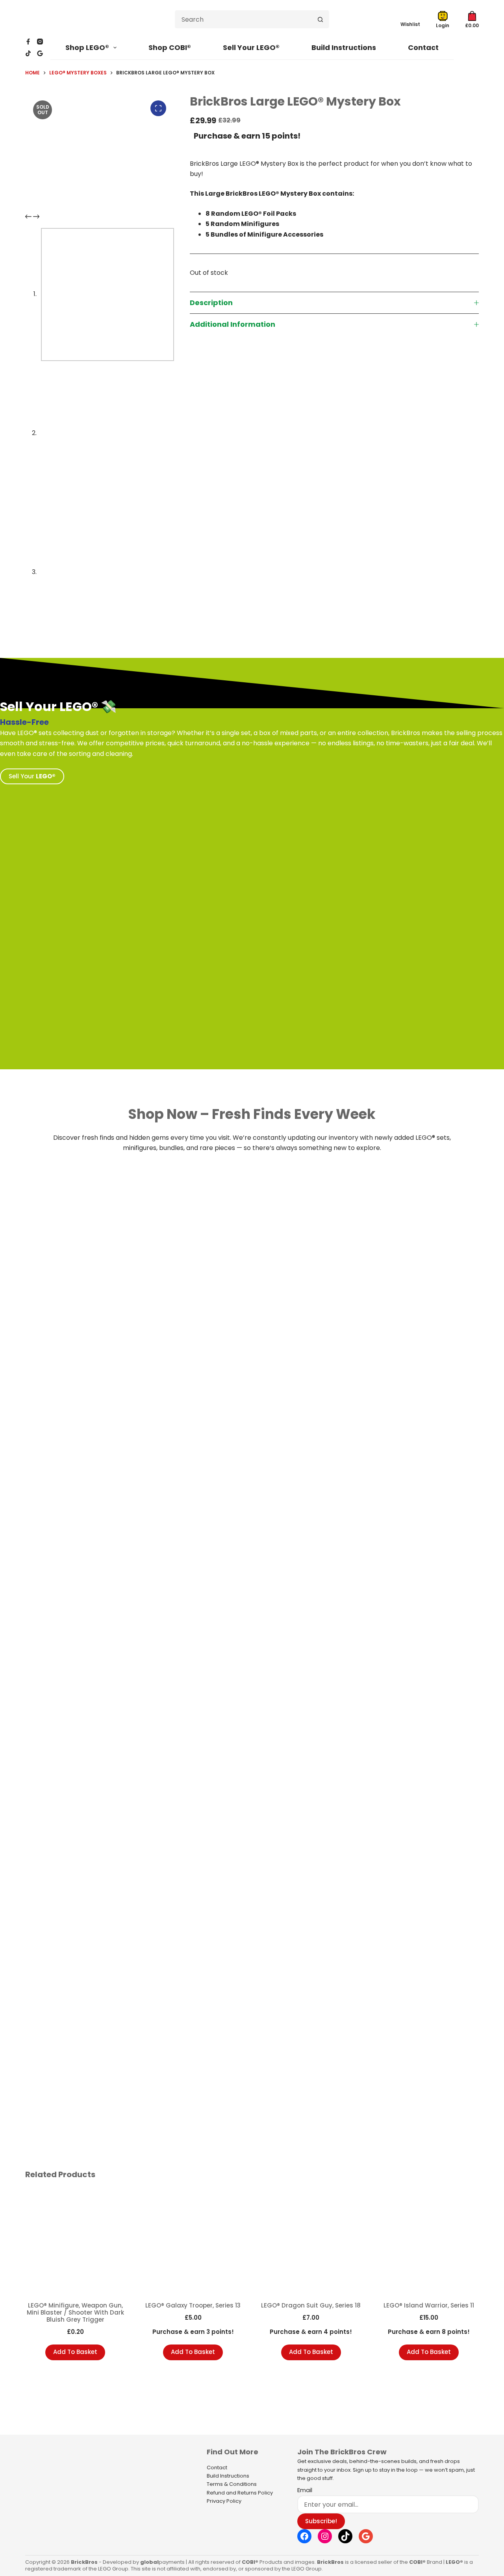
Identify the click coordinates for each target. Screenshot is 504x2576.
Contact (423, 47)
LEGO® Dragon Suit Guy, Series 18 (311, 2305)
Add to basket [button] (75, 2352)
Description (211, 303)
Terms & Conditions (232, 2484)
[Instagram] (40, 42)
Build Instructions (344, 47)
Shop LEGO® (87, 47)
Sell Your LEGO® (251, 47)
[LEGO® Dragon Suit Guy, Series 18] (311, 2242)
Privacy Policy (224, 2501)
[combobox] (244, 19)
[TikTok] (28, 53)
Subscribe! (321, 2521)
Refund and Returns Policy (240, 2493)
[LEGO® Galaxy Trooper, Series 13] (193, 2242)
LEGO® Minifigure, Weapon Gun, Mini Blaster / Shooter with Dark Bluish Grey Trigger (75, 2312)
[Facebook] (28, 42)
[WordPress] (40, 53)
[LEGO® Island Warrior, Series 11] (429, 2242)
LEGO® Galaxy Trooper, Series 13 (193, 2305)
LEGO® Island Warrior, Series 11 (429, 2305)
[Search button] (320, 19)
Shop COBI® (170, 47)
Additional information (233, 324)
